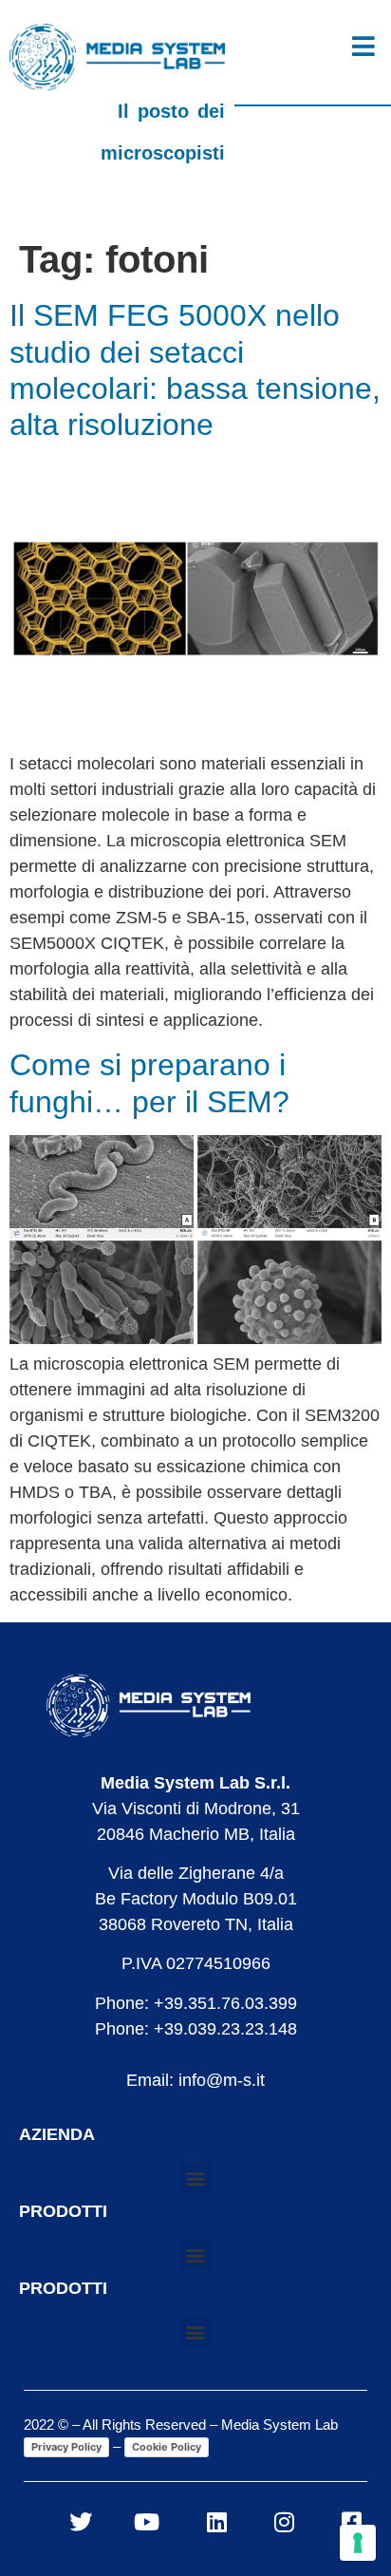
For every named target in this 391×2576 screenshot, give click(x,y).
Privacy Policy (66, 2447)
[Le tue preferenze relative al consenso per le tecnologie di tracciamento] (358, 2543)
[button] (196, 2178)
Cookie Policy (167, 2447)
